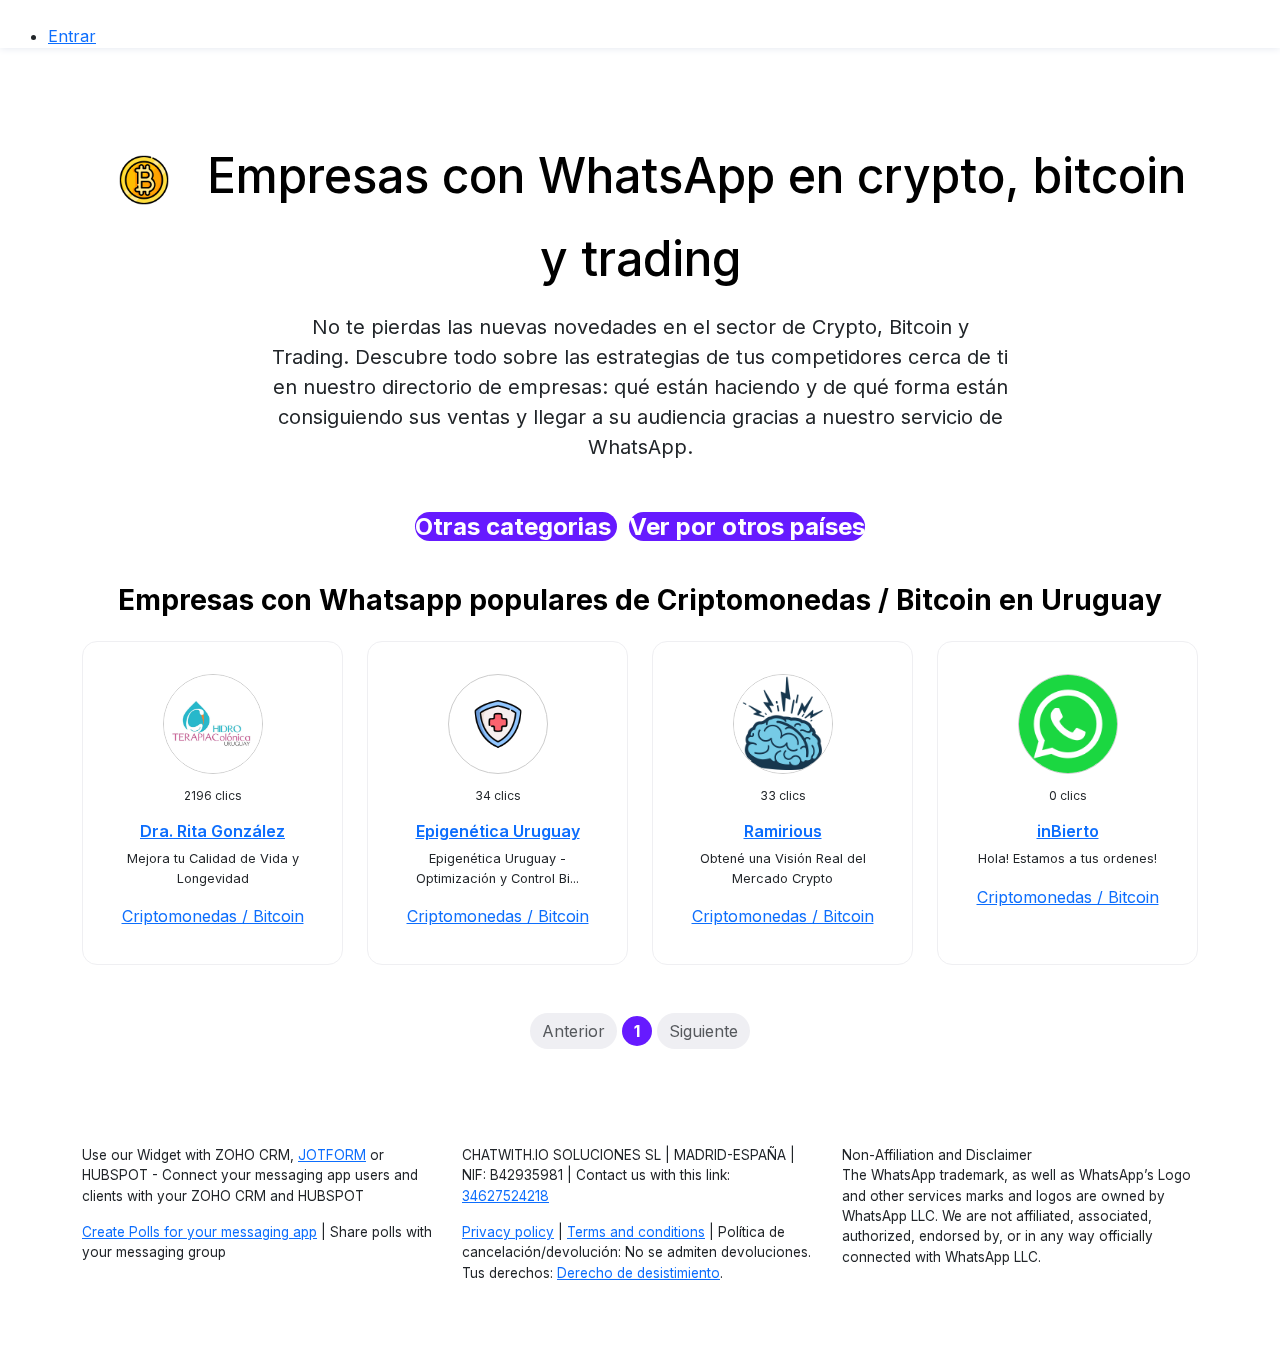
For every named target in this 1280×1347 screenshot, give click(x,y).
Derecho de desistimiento (638, 1273)
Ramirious (783, 831)
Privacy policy (508, 1232)
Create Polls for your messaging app (199, 1232)
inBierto (1068, 831)
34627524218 (505, 1196)
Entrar (72, 36)
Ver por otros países (747, 526)
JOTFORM (332, 1155)
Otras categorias (516, 526)
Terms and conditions (636, 1232)
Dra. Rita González (212, 831)
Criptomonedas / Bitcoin (213, 916)
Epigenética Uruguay (498, 831)
